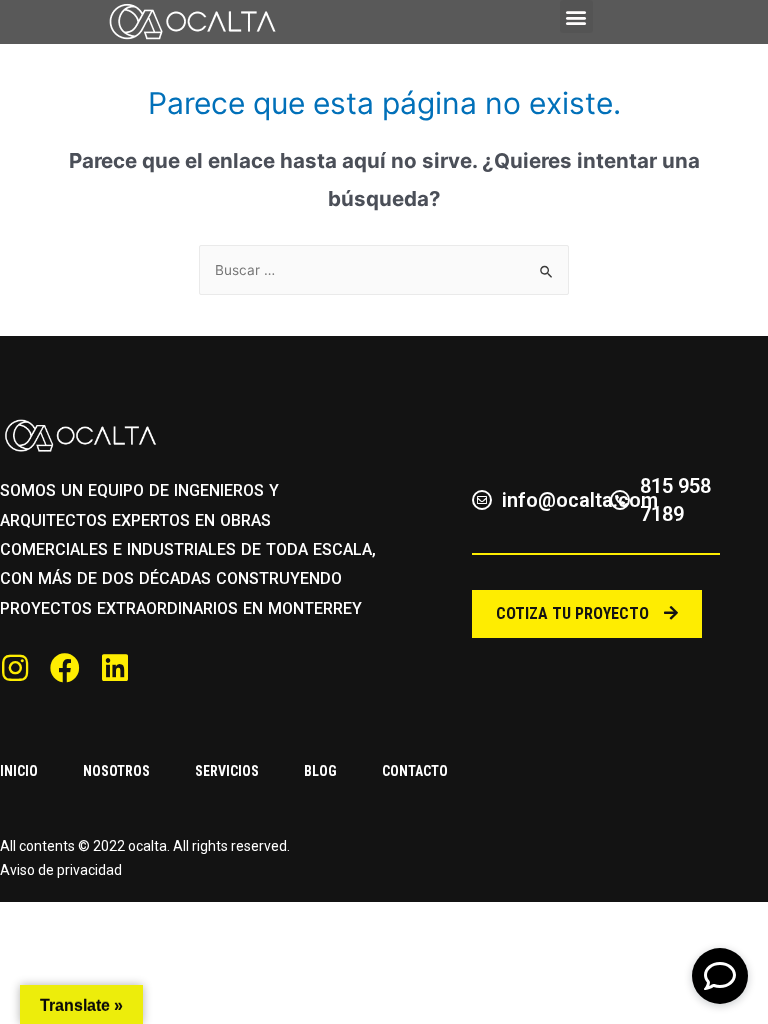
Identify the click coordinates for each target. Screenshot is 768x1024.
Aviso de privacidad (61, 870)
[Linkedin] (115, 668)
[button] (576, 16)
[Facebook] (65, 668)
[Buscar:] (384, 270)
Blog (320, 771)
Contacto (415, 771)
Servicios (227, 771)
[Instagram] (15, 668)
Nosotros (116, 771)
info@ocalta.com (580, 500)
